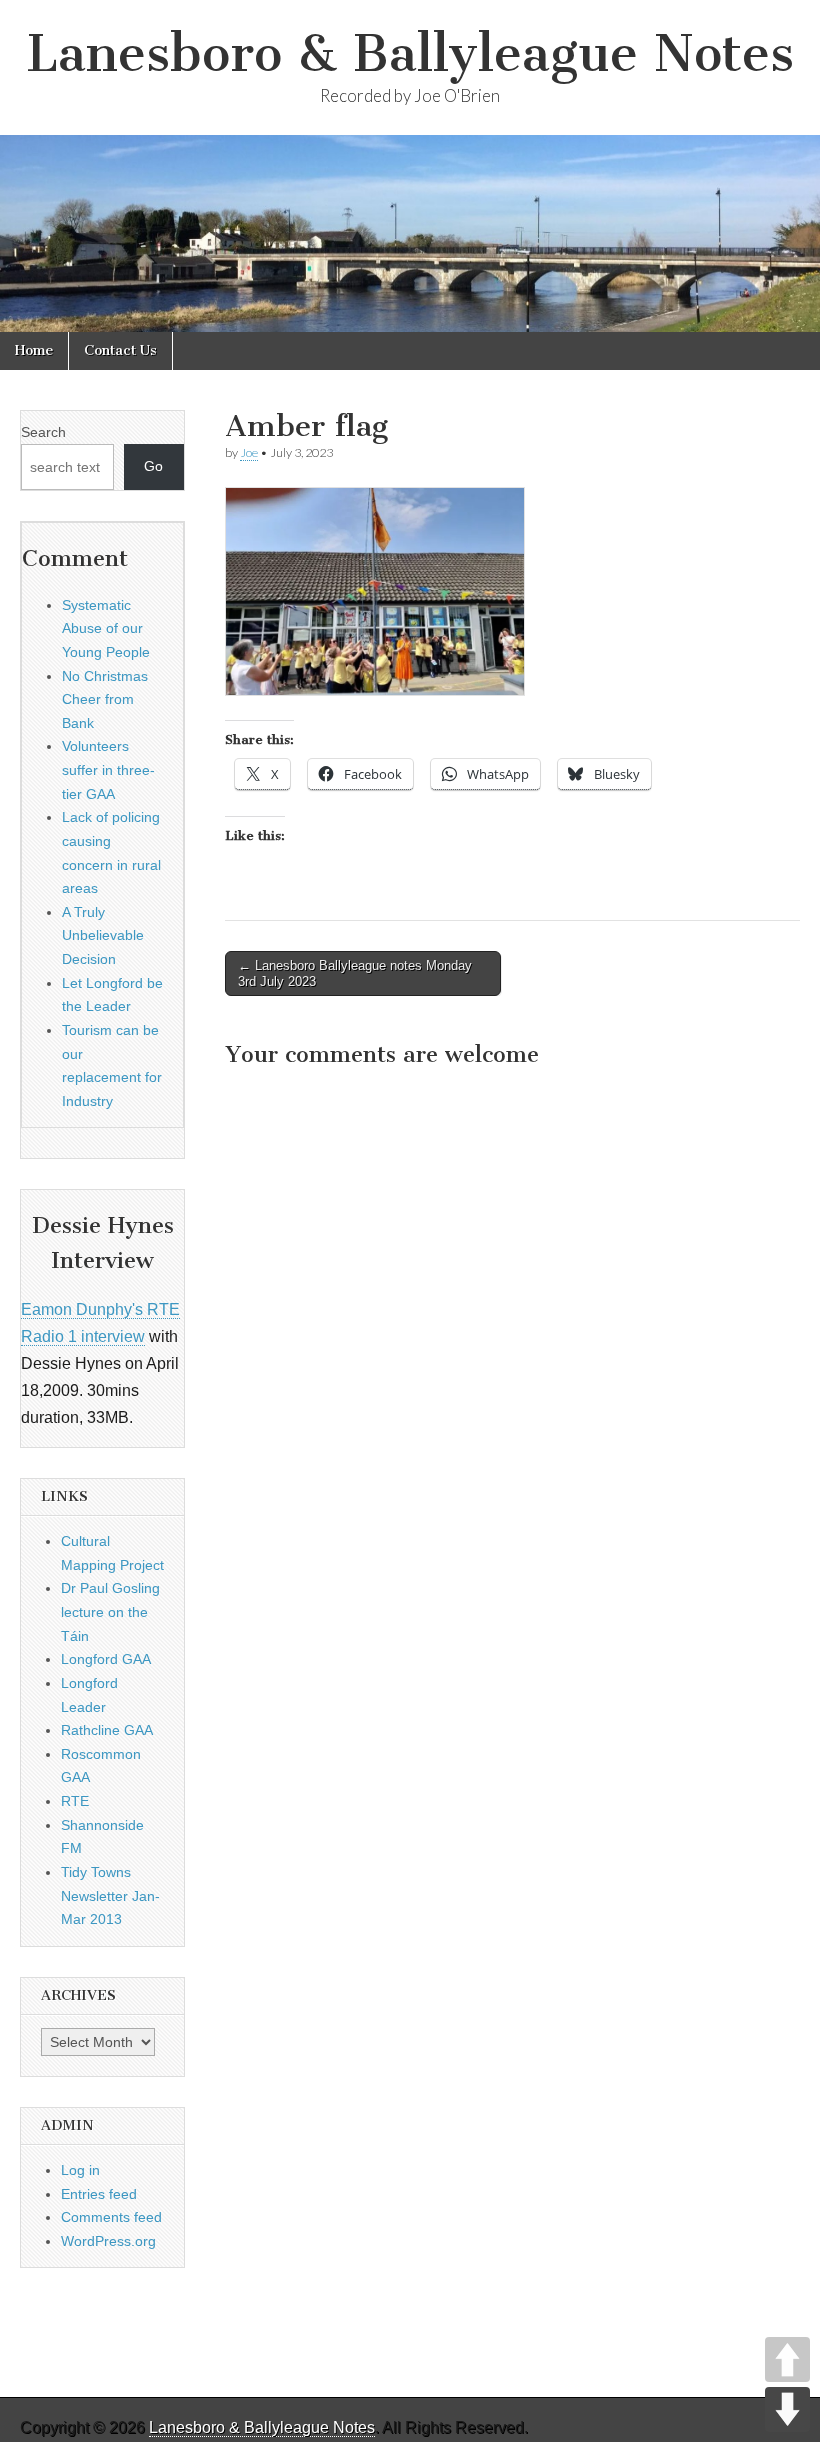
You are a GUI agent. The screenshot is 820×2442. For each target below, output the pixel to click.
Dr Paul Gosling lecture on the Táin (110, 1611)
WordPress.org (108, 2241)
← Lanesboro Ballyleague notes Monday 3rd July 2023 (355, 973)
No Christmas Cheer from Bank (105, 699)
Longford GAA (106, 1659)
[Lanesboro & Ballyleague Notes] (410, 233)
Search (43, 432)
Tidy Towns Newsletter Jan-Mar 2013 (110, 1895)
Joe (249, 452)
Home (34, 350)
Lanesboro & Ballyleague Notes (410, 53)
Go (153, 466)
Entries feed (99, 2194)
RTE (75, 1801)
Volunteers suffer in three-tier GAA (108, 769)
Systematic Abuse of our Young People (106, 628)
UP (787, 2359)
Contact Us (120, 350)
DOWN (787, 2409)
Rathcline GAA (107, 1730)
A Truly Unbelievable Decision (103, 935)
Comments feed (111, 2217)
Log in (80, 2170)
